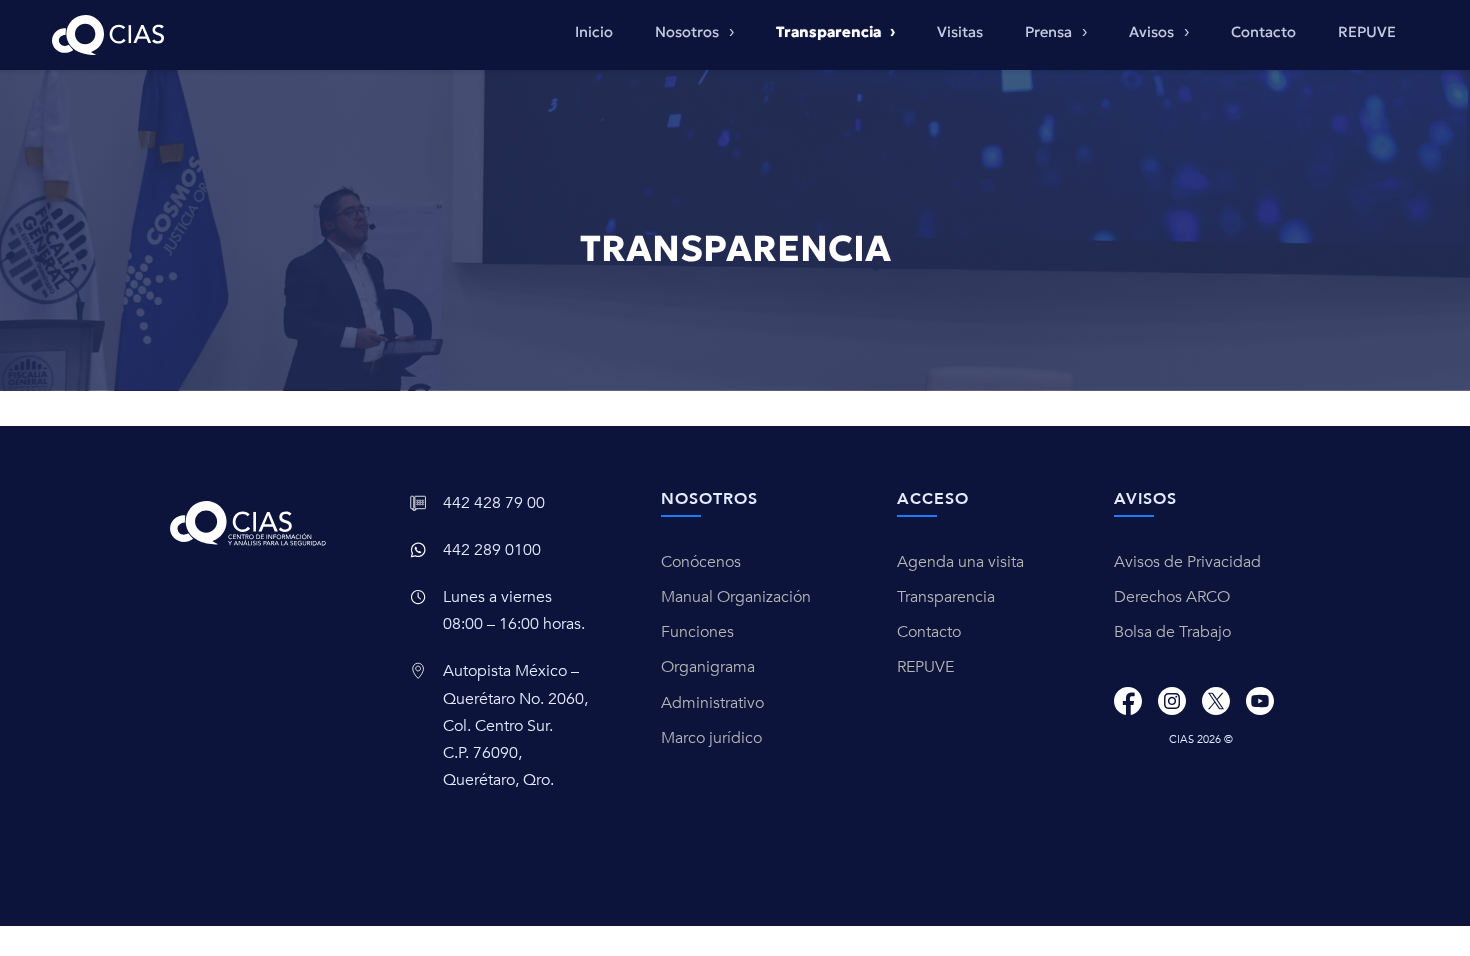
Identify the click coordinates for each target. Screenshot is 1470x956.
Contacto (1263, 32)
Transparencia (946, 597)
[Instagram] (1172, 700)
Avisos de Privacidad (1187, 562)
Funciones (697, 632)
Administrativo (712, 703)
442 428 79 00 (494, 503)
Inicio (594, 32)
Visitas (960, 32)
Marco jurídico (711, 738)
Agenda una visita (960, 562)
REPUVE (1367, 32)
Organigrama (708, 667)
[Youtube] (1260, 700)
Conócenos (701, 562)
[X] (1216, 700)
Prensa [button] (1050, 32)
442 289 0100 (492, 550)
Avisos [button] (1153, 32)
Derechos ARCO (1172, 597)
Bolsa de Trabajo (1172, 632)
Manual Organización (736, 597)
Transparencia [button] (830, 32)
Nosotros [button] (689, 32)
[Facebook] (1128, 700)
